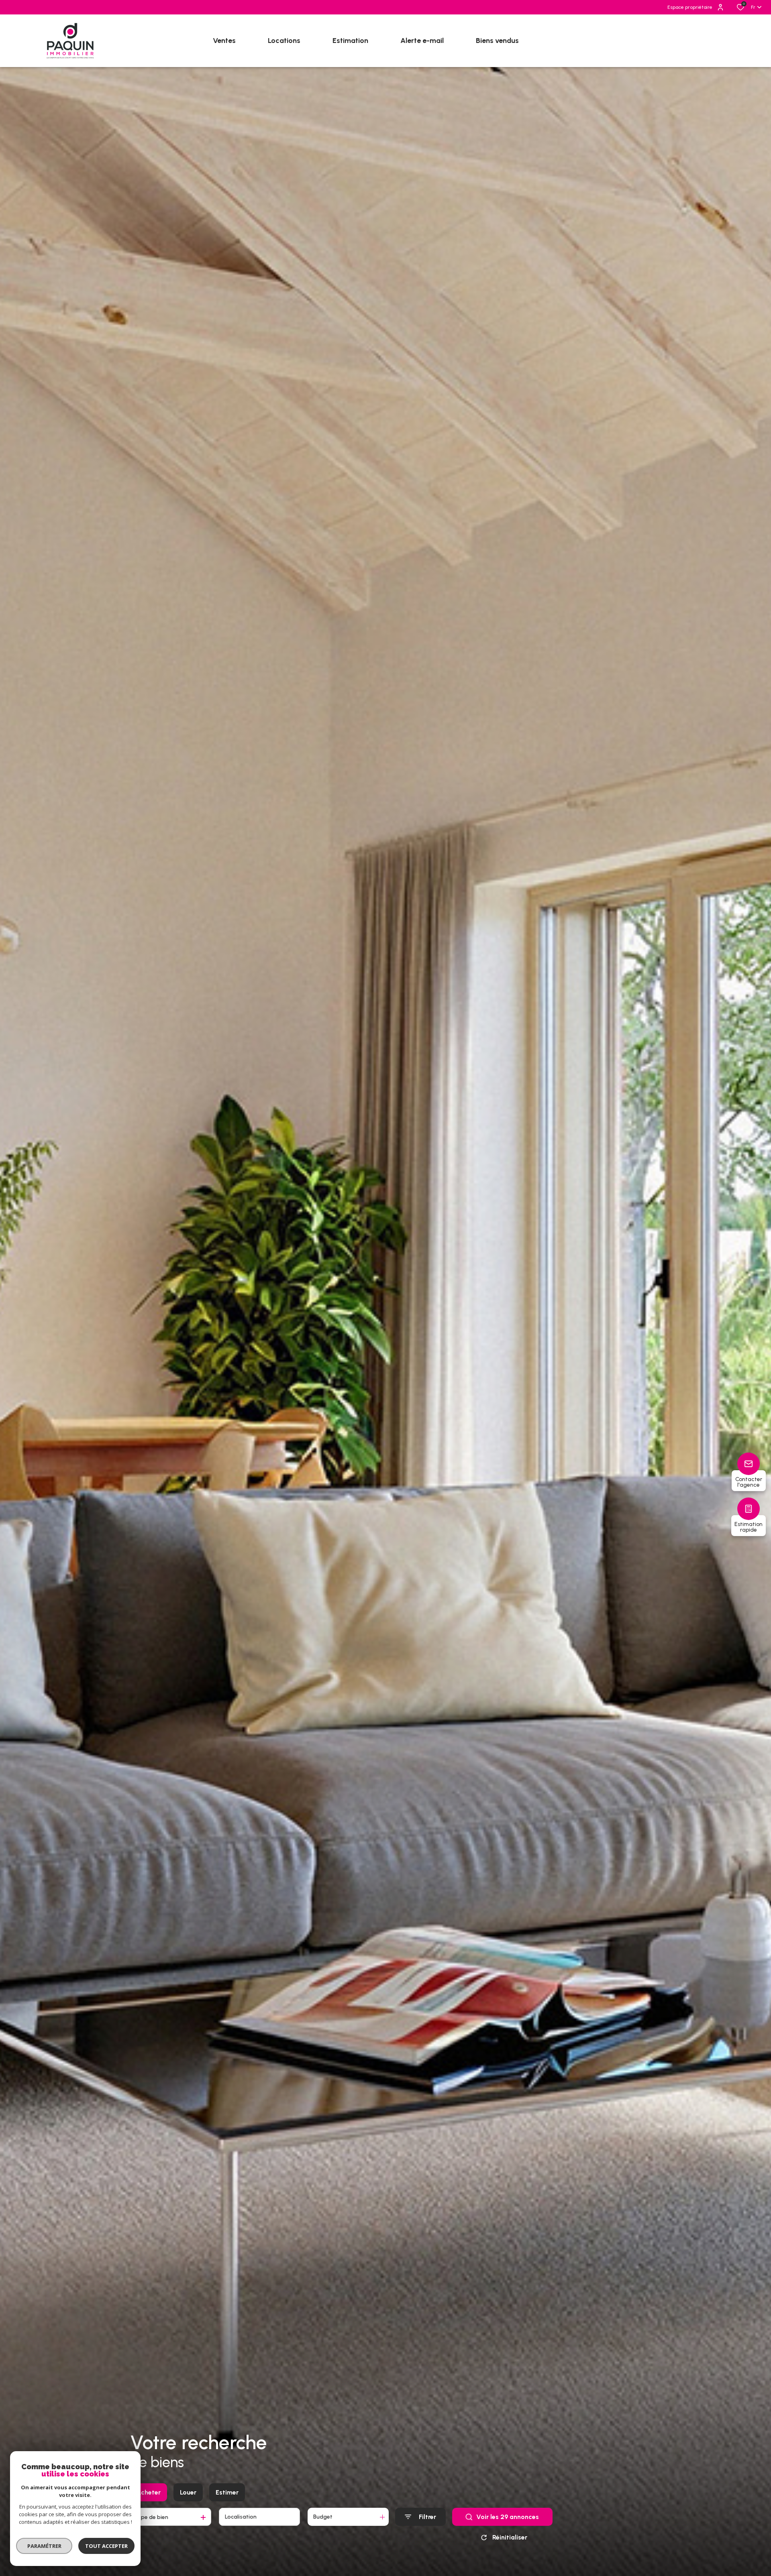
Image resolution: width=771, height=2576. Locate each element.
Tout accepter (106, 2546)
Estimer (227, 2492)
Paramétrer (44, 2546)
